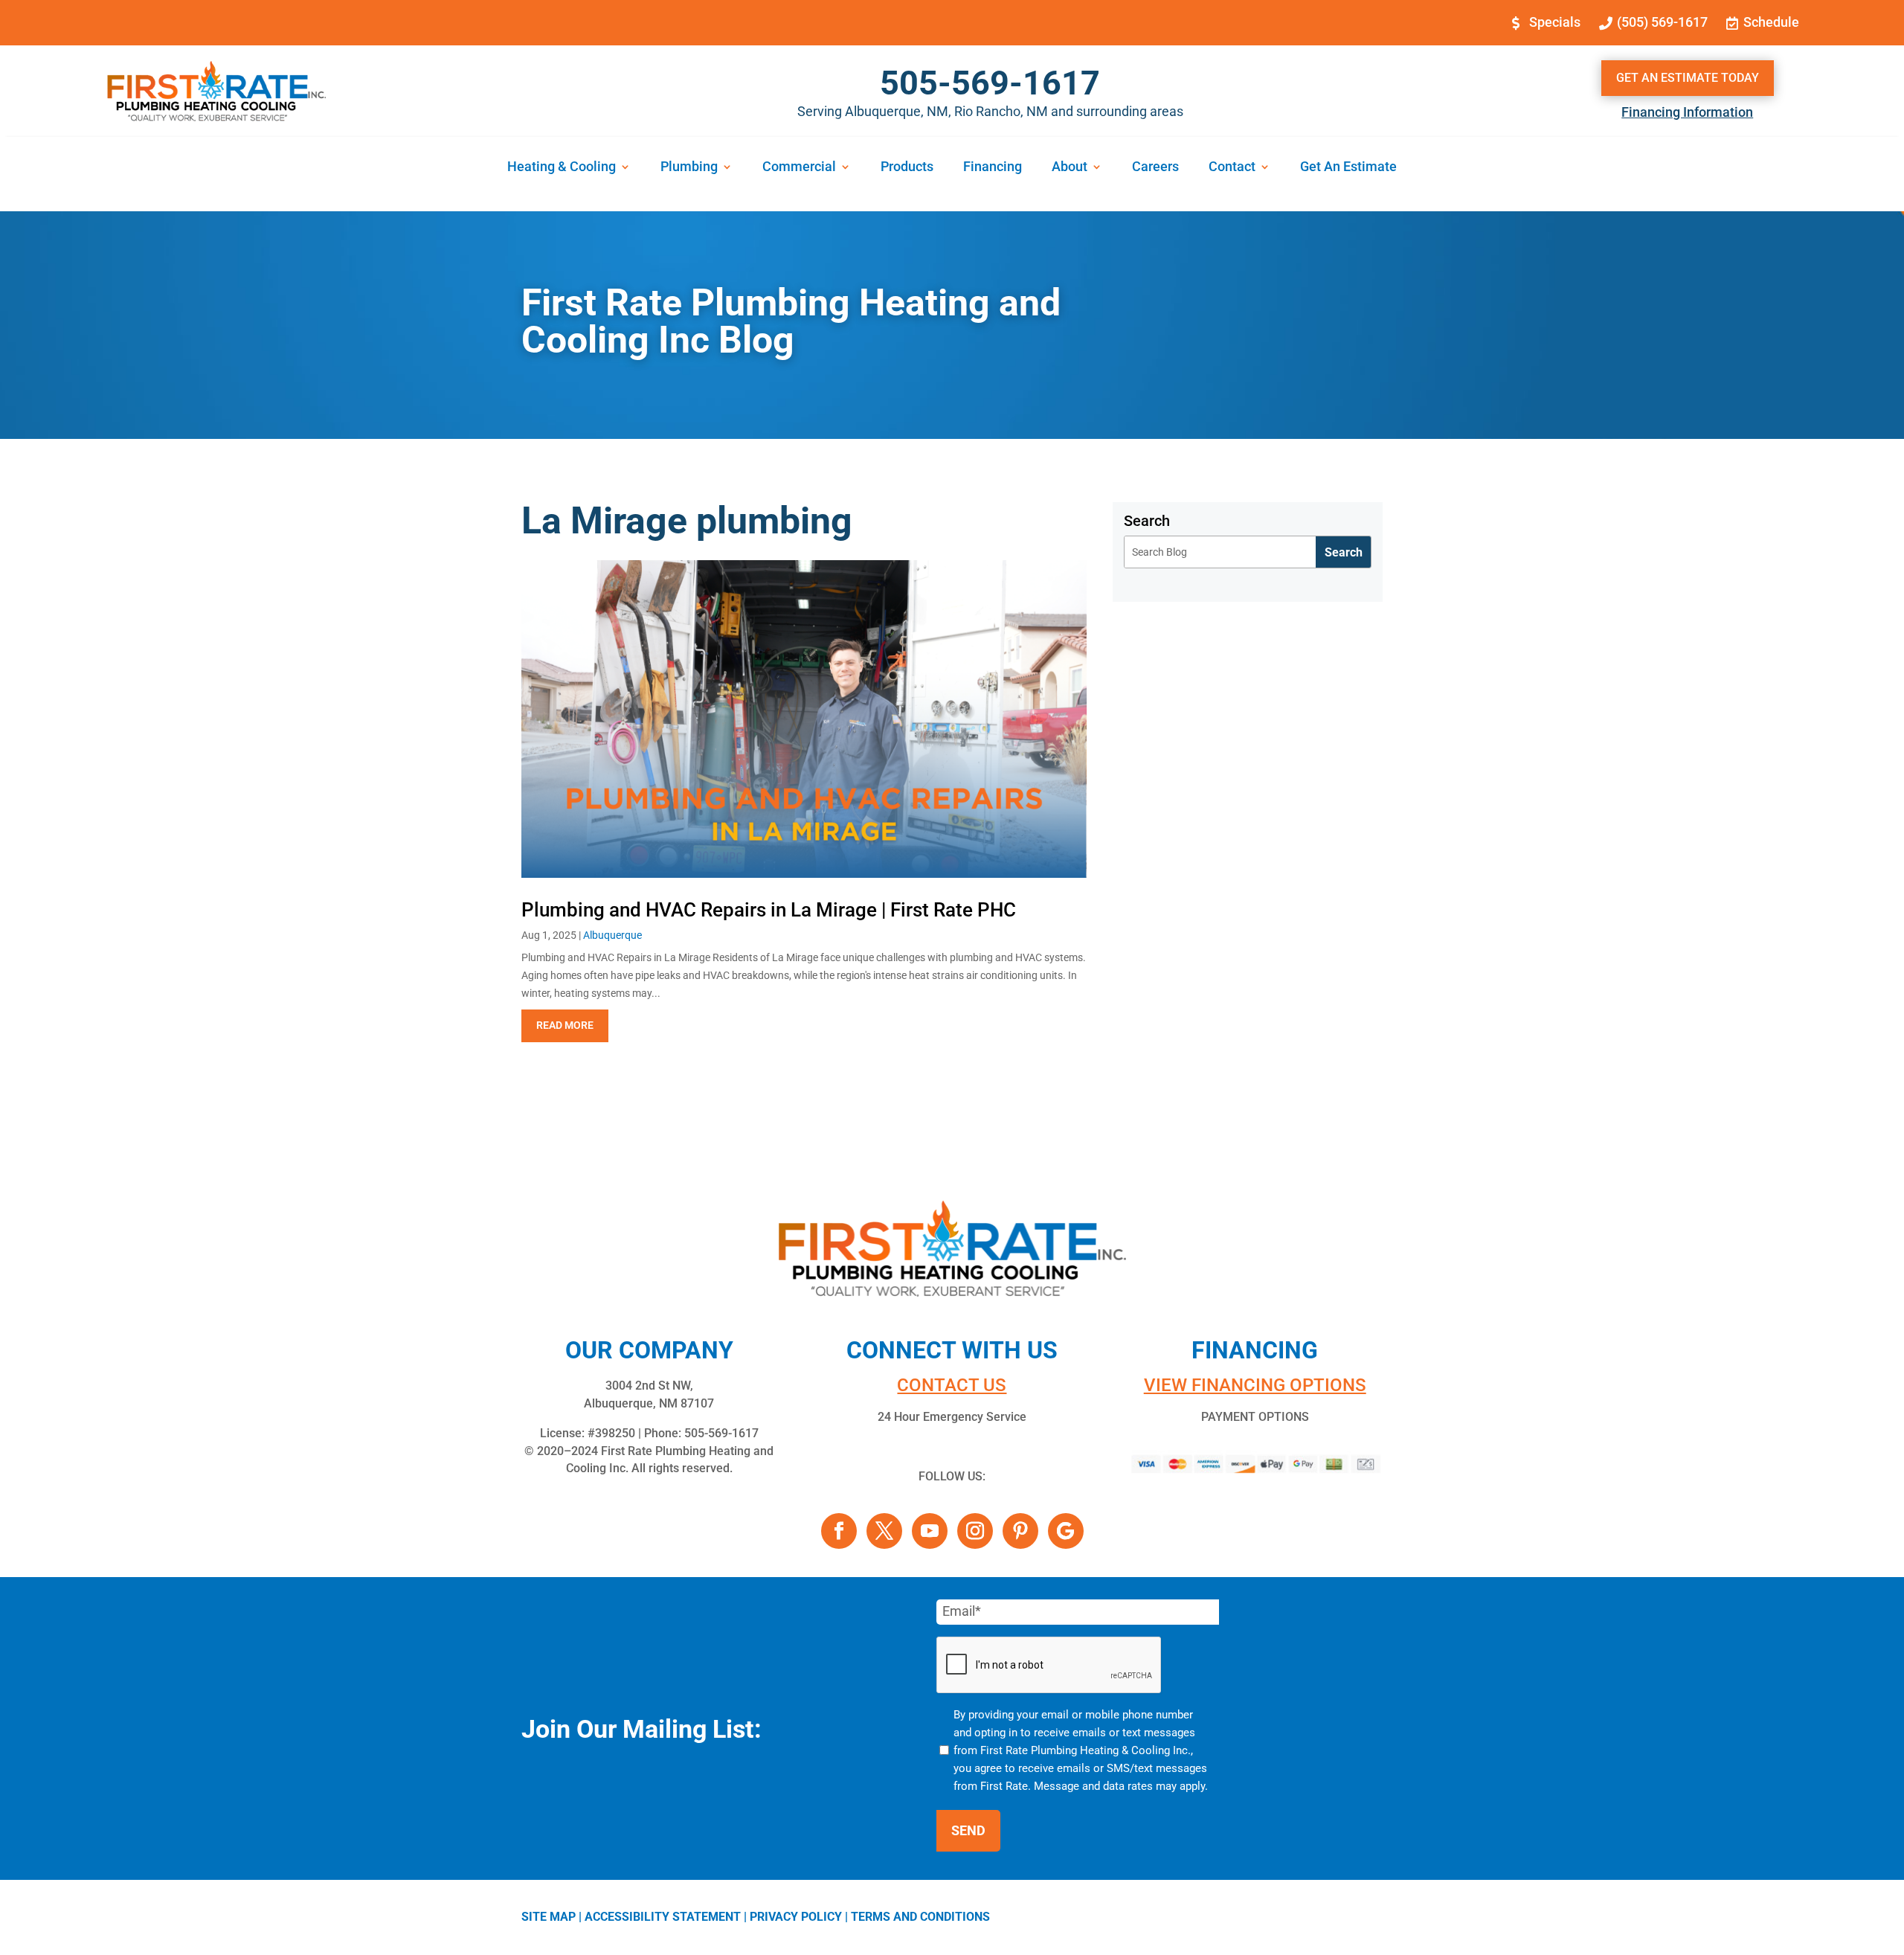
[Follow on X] (884, 1531)
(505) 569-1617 (1662, 22)
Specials (1555, 22)
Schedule (1771, 22)
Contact (1232, 168)
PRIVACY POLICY (796, 1917)
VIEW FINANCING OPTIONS (1255, 1385)
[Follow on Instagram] (975, 1531)
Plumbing (689, 168)
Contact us (952, 1385)
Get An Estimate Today (1688, 78)
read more (565, 1025)
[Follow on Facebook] (839, 1531)
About (1070, 168)
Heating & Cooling (562, 168)
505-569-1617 (990, 83)
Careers (1155, 168)
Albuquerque (612, 935)
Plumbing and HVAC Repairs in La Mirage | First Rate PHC (769, 910)
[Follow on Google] (1066, 1531)
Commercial (799, 168)
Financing (993, 168)
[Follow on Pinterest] (1020, 1531)
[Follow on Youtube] (930, 1531)
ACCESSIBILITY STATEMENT (663, 1917)
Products (907, 168)
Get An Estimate (1348, 168)
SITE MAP (549, 1917)
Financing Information (1687, 112)
